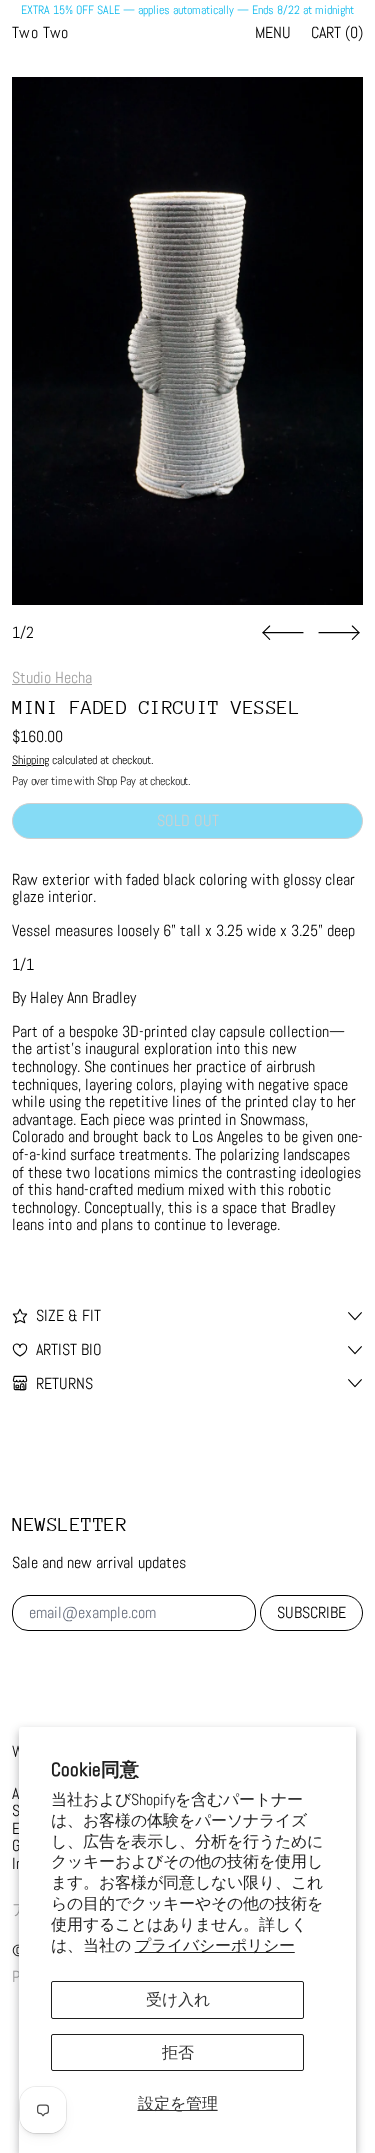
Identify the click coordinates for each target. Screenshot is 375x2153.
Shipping (30, 760)
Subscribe (311, 1612)
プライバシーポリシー (215, 1945)
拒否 (178, 2052)
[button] (187, 341)
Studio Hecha (52, 677)
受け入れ (178, 1999)
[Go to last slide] (283, 633)
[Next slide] (339, 633)
